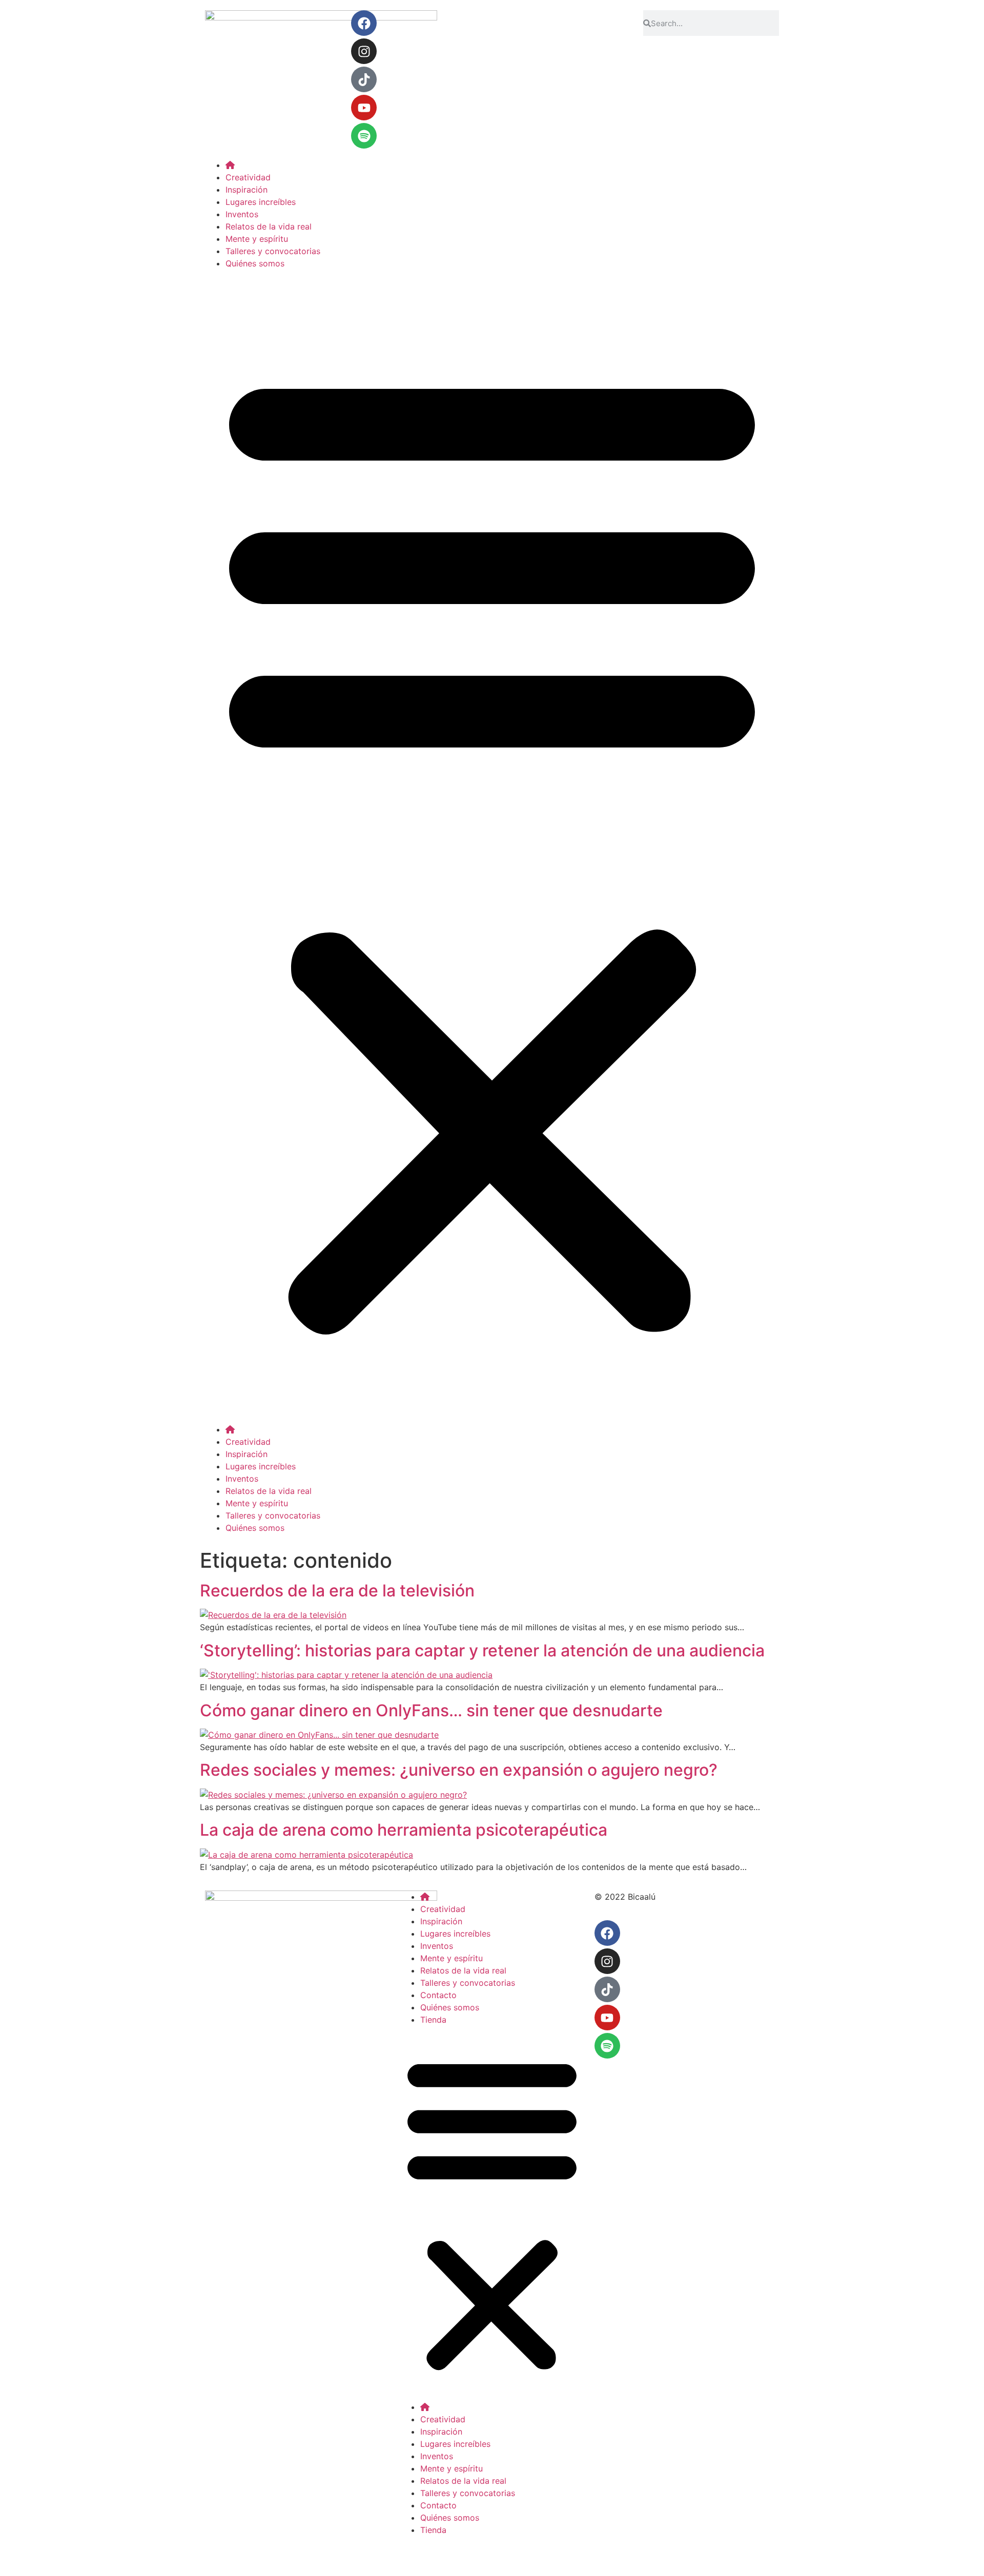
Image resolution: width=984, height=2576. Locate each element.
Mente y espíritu (257, 239)
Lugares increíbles (261, 202)
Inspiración (247, 190)
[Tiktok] (364, 79)
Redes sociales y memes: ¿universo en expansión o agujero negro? (459, 1770)
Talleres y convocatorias (273, 251)
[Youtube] (364, 108)
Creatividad (248, 177)
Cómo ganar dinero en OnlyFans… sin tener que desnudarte (431, 1710)
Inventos (242, 214)
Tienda (433, 2020)
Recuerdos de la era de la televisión (337, 1591)
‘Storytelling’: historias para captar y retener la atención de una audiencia (482, 1650)
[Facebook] (364, 23)
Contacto (438, 1995)
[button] (492, 846)
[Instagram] (364, 51)
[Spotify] (364, 136)
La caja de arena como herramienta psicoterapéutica (404, 1830)
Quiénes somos (255, 263)
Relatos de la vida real (269, 226)
